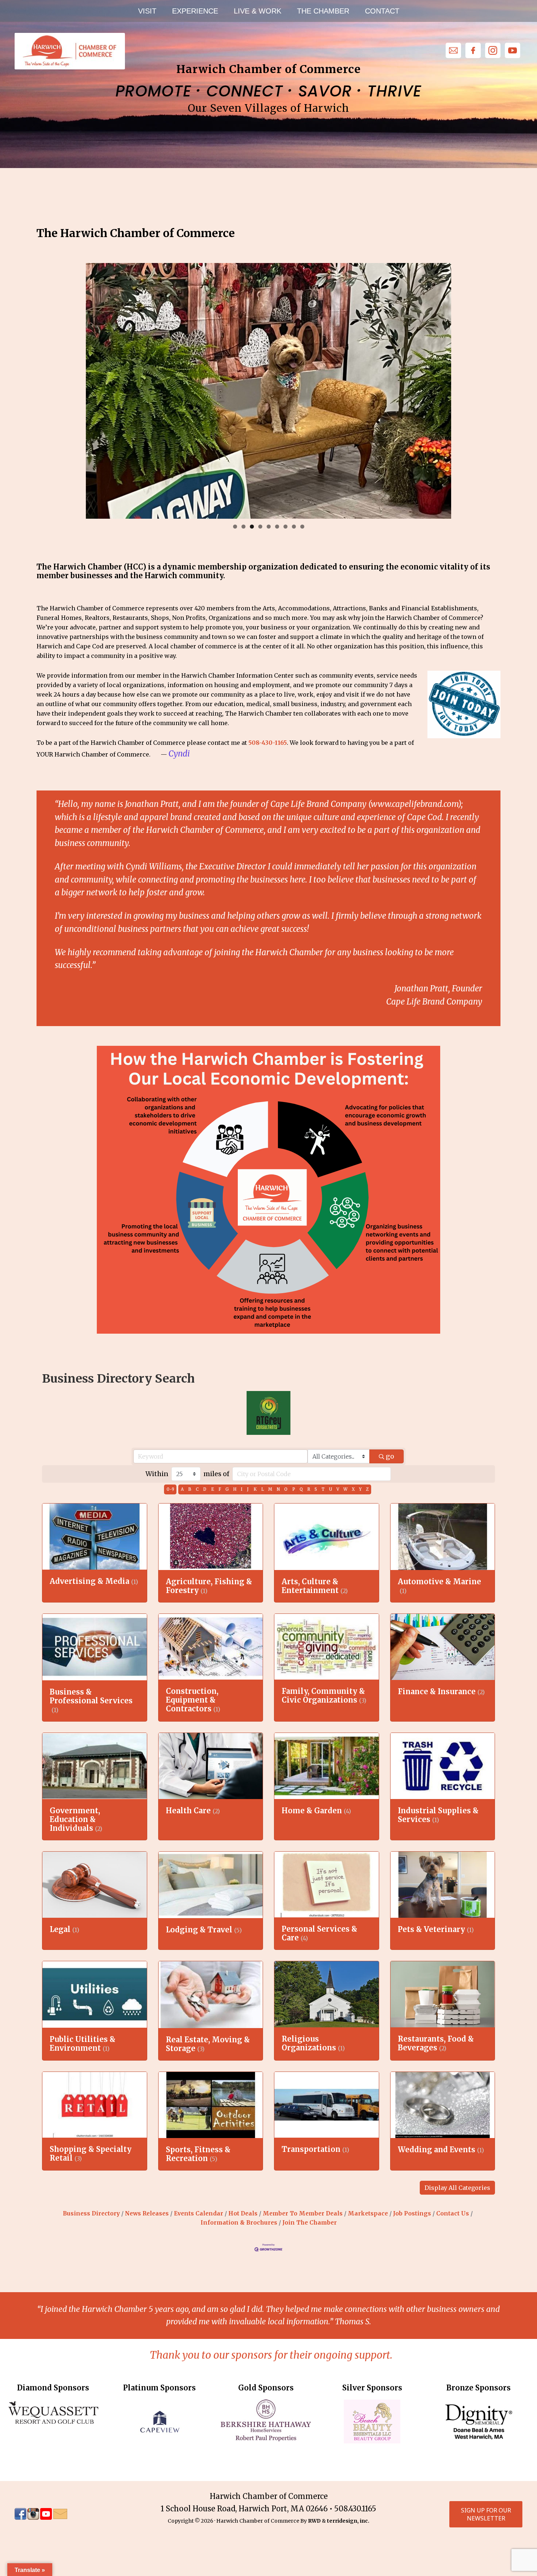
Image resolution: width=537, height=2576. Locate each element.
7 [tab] (285, 527)
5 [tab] (269, 527)
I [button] (242, 1489)
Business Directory (91, 2213)
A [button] (182, 1489)
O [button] (286, 1489)
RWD (314, 2521)
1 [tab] (235, 527)
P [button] (294, 1489)
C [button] (197, 1489)
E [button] (213, 1489)
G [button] (227, 1489)
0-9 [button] (170, 1489)
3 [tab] (252, 527)
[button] (457, 2188)
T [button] (323, 1489)
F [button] (220, 1489)
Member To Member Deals (303, 2213)
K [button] (255, 1489)
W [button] (345, 1489)
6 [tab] (277, 527)
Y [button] (360, 1489)
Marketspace (368, 2213)
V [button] (338, 1489)
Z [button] (367, 1489)
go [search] (390, 1456)
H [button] (235, 1489)
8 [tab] (294, 527)
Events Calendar (199, 2213)
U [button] (331, 1489)
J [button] (248, 1489)
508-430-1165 (268, 743)
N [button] (278, 1489)
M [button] (270, 1489)
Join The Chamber (310, 2223)
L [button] (262, 1489)
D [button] (205, 1489)
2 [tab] (243, 527)
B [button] (190, 1489)
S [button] (316, 1489)
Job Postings (412, 2213)
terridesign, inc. (348, 2521)
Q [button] (301, 1489)
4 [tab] (260, 527)
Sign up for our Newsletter (486, 2514)
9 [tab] (302, 527)
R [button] (309, 1489)
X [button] (353, 1489)
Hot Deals (243, 2213)
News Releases (147, 2213)
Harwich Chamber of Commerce (69, 51)
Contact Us (453, 2213)
